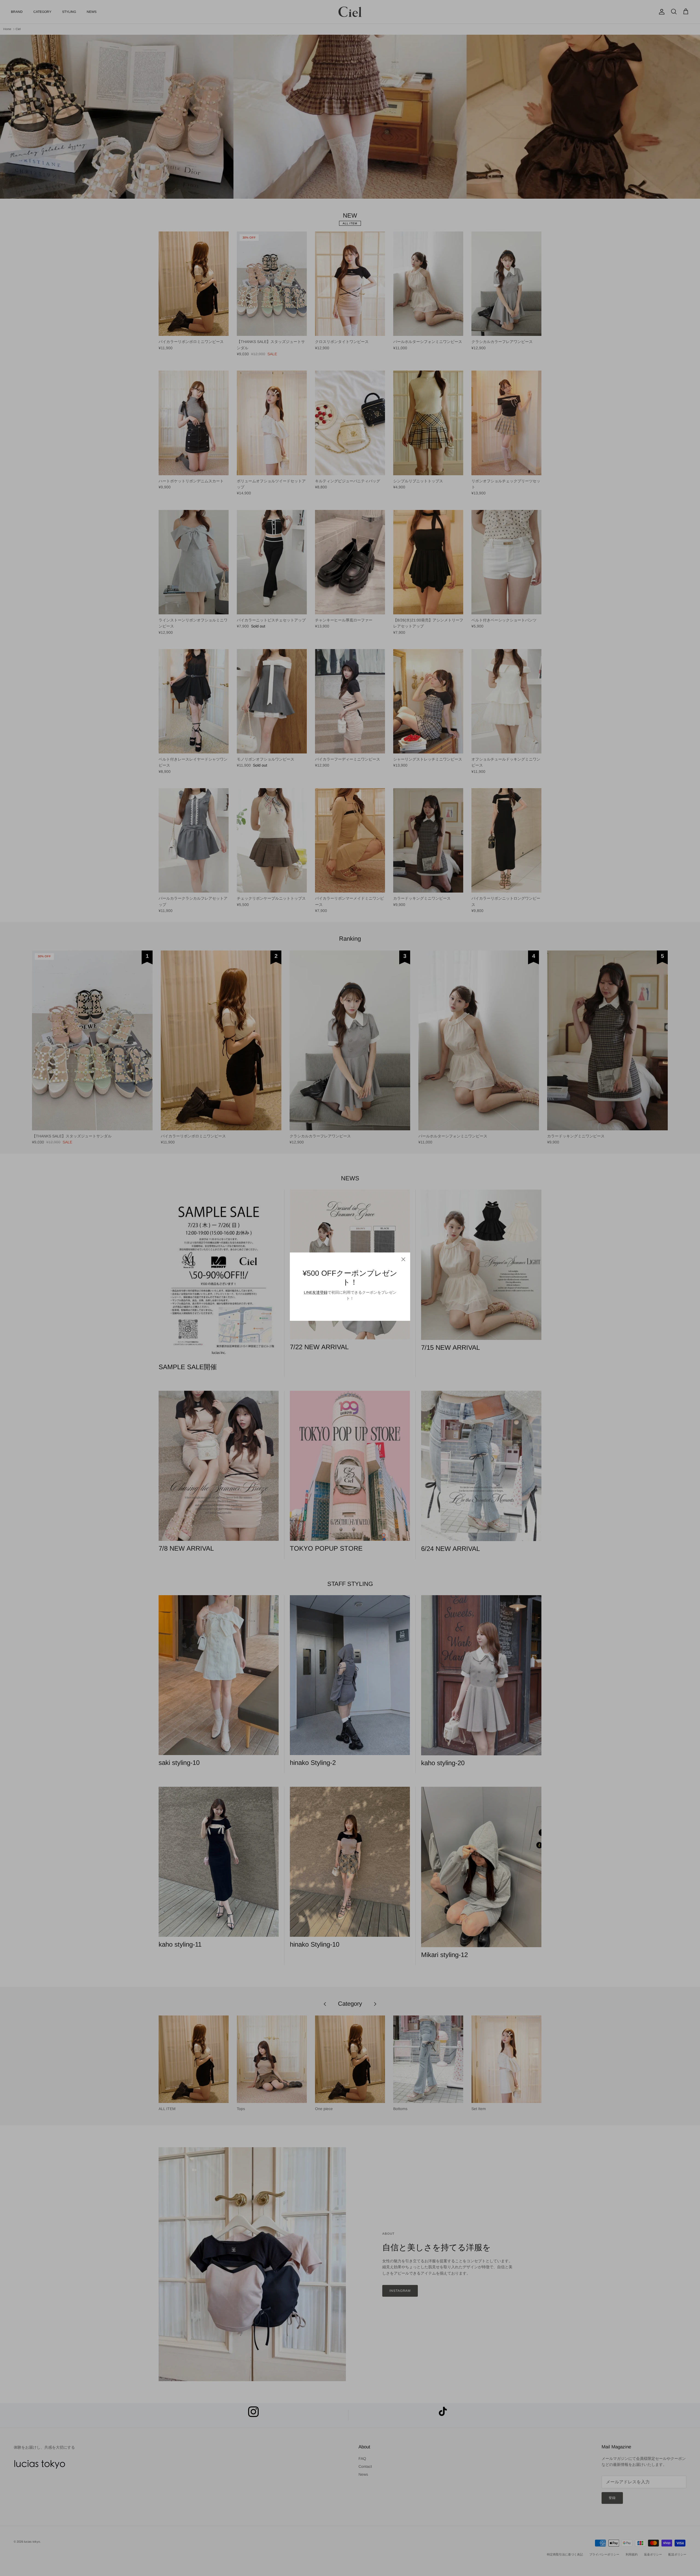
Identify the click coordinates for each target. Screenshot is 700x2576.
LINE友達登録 (316, 1292)
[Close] (403, 1259)
